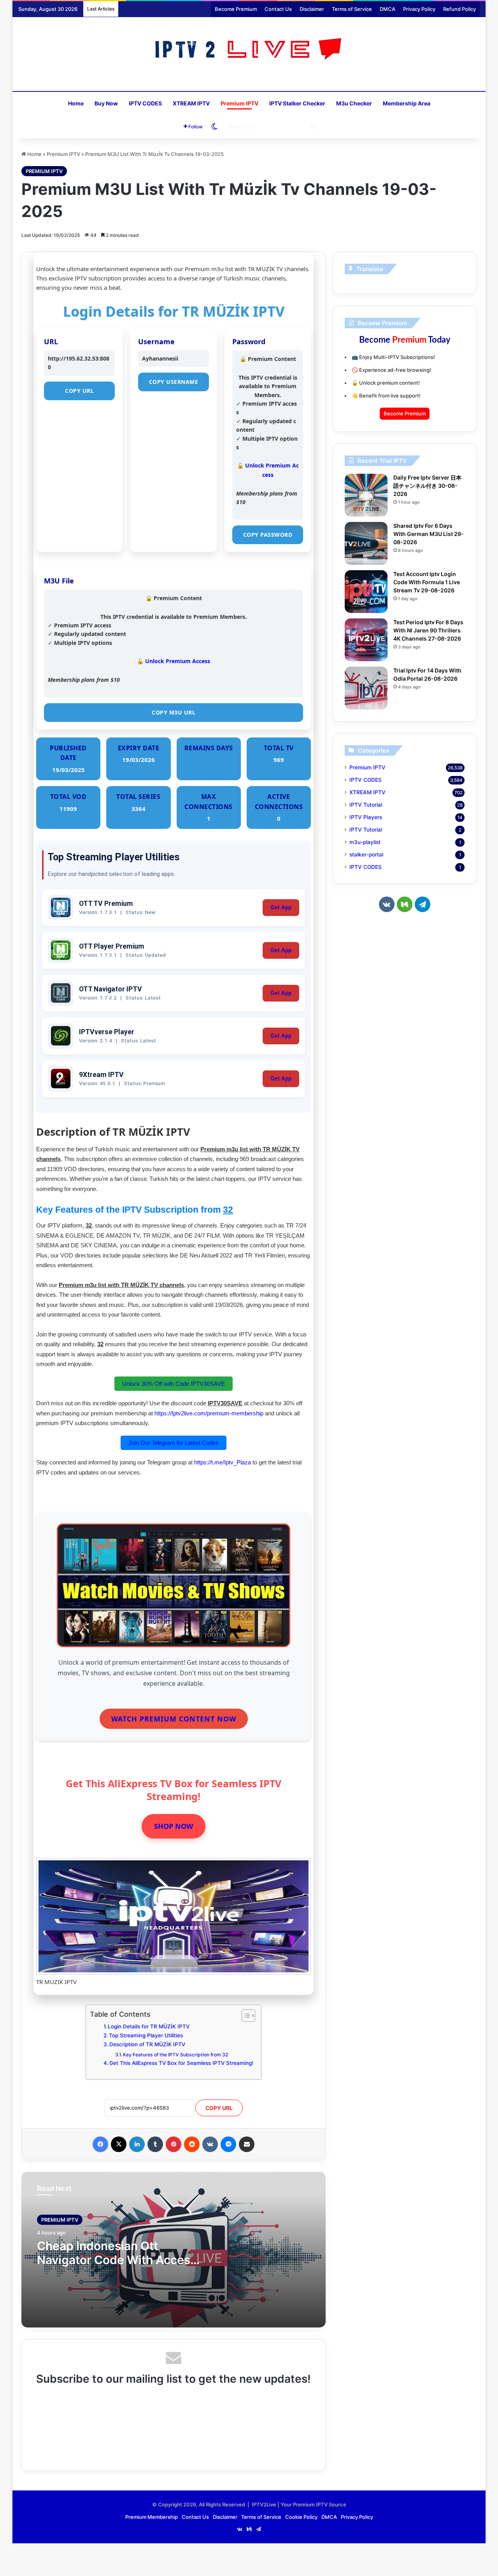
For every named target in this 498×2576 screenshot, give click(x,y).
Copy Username (174, 382)
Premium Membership (152, 2517)
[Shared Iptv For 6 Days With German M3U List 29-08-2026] (366, 543)
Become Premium (236, 9)
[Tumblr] (155, 2144)
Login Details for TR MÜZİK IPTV (149, 2026)
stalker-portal (366, 855)
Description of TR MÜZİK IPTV (147, 2044)
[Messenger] (228, 2144)
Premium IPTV (239, 103)
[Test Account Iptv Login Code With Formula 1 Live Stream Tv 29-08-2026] (366, 592)
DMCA (388, 9)
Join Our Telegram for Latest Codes (174, 1443)
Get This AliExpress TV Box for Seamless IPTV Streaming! (181, 2063)
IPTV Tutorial (366, 805)
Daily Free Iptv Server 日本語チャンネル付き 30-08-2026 (427, 486)
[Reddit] (192, 2144)
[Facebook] (100, 2144)
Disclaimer (312, 9)
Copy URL (79, 391)
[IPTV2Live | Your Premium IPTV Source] (249, 50)
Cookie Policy (301, 2517)
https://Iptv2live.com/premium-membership (209, 1413)
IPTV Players (366, 817)
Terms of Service (352, 9)
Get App (281, 908)
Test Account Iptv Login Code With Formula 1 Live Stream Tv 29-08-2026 (427, 582)
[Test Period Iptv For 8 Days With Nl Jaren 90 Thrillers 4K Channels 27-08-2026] (366, 640)
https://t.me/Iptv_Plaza (223, 1462)
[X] (119, 2144)
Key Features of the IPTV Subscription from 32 (175, 2055)
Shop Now (174, 1826)
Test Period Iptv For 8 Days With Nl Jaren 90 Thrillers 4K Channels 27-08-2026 (428, 630)
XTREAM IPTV (191, 103)
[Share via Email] (247, 2144)
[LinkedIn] (137, 2144)
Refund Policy (459, 9)
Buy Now (106, 103)
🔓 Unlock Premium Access (174, 661)
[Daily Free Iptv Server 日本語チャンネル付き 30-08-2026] (366, 495)
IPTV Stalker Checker (297, 103)
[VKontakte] (210, 2144)
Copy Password (268, 535)
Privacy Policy (419, 9)
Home (76, 103)
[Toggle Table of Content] (245, 2016)
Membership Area (407, 103)
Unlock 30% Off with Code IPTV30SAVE (174, 1384)
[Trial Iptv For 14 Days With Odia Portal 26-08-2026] (366, 688)
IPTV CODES (145, 103)
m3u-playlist (365, 842)
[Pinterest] (174, 2144)
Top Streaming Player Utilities (146, 2035)
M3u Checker (354, 103)
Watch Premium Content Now (174, 1719)
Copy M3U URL (174, 712)
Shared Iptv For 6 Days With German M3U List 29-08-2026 (429, 534)
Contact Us (278, 9)
